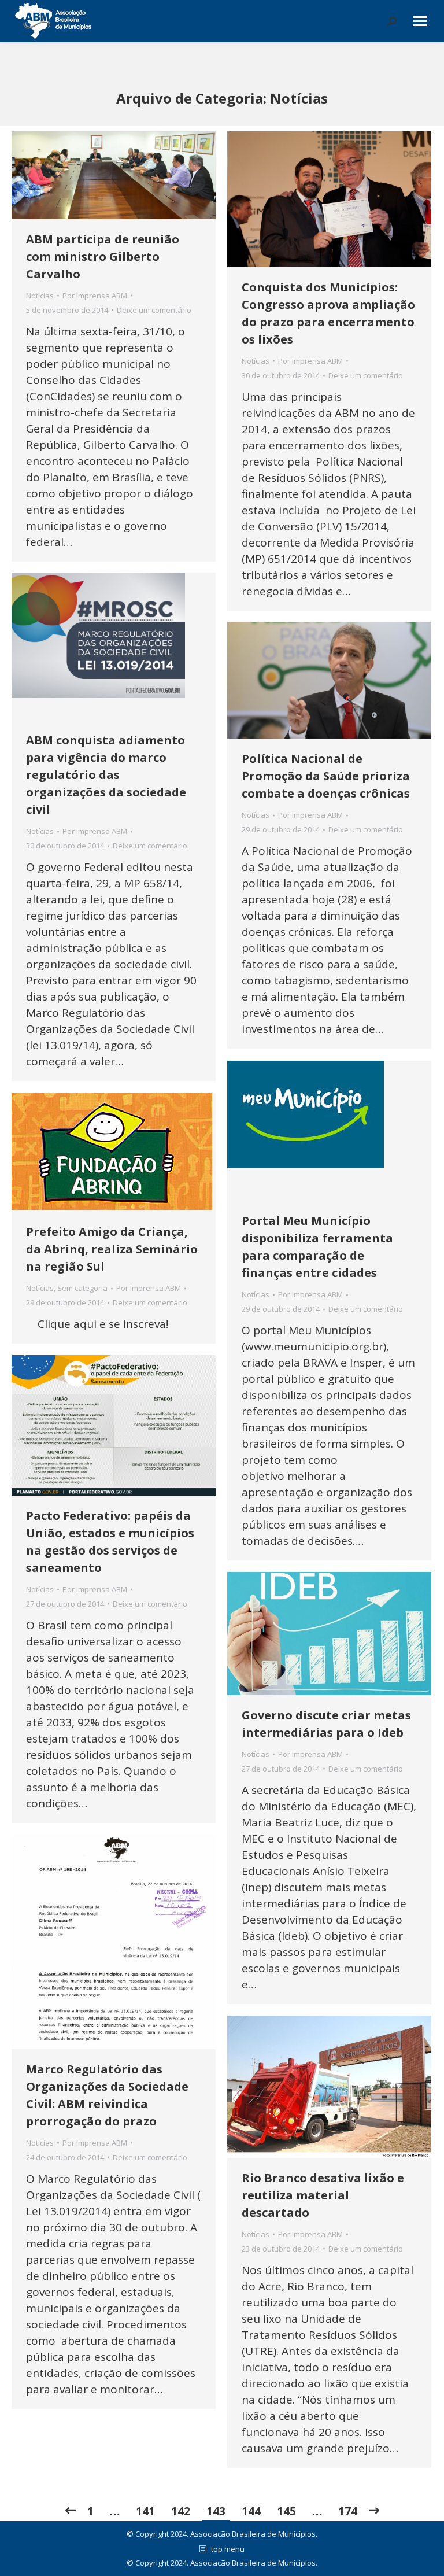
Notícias (40, 296)
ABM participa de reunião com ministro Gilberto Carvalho (103, 257)
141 (145, 2511)
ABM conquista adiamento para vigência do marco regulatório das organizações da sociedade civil (106, 775)
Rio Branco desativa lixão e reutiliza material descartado (323, 2195)
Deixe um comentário (154, 310)
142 (181, 2511)
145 (286, 2511)
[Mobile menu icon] (420, 21)
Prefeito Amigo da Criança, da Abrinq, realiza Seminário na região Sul (112, 1249)
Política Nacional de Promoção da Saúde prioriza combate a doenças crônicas (326, 776)
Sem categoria (82, 1288)
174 (348, 2511)
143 (216, 2511)
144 (251, 2511)
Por (95, 296)
